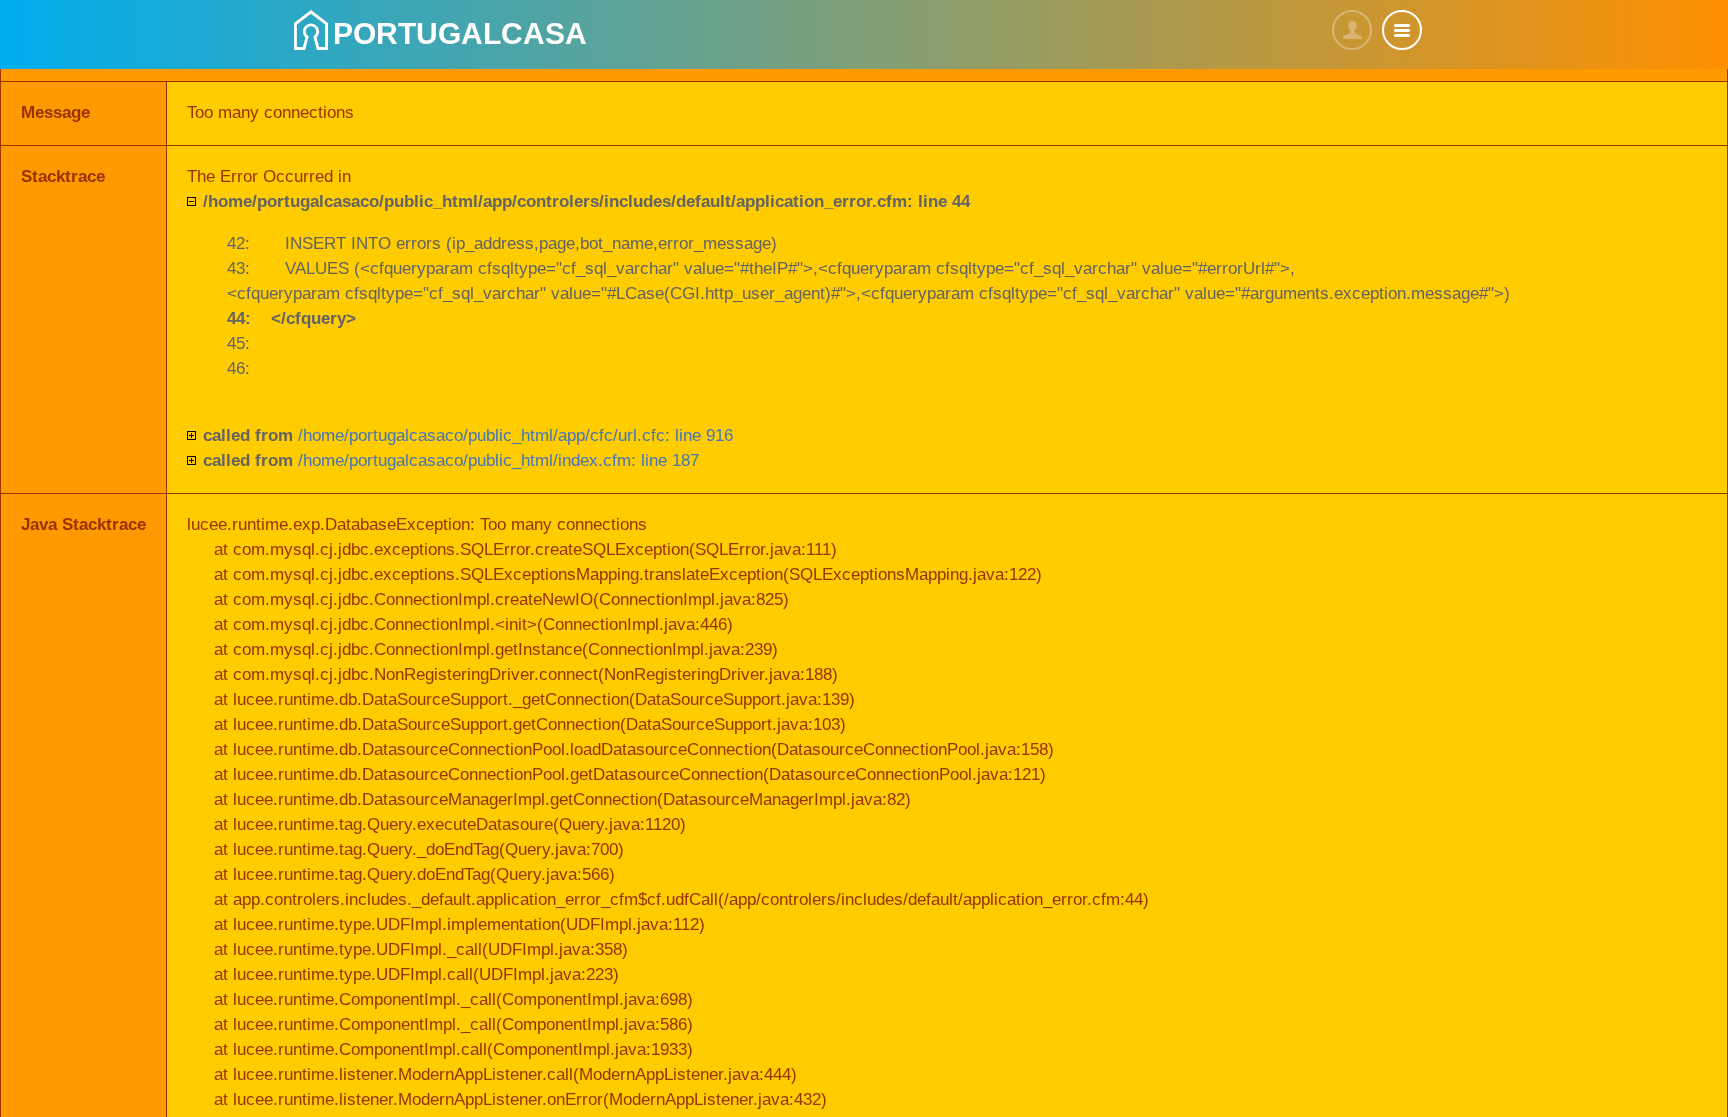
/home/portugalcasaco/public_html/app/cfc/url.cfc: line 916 (468, 435)
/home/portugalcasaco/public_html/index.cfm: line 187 (451, 460)
